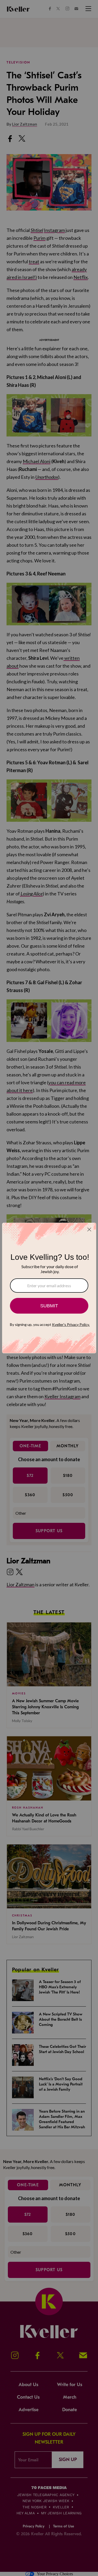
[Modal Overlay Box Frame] (49, 1288)
